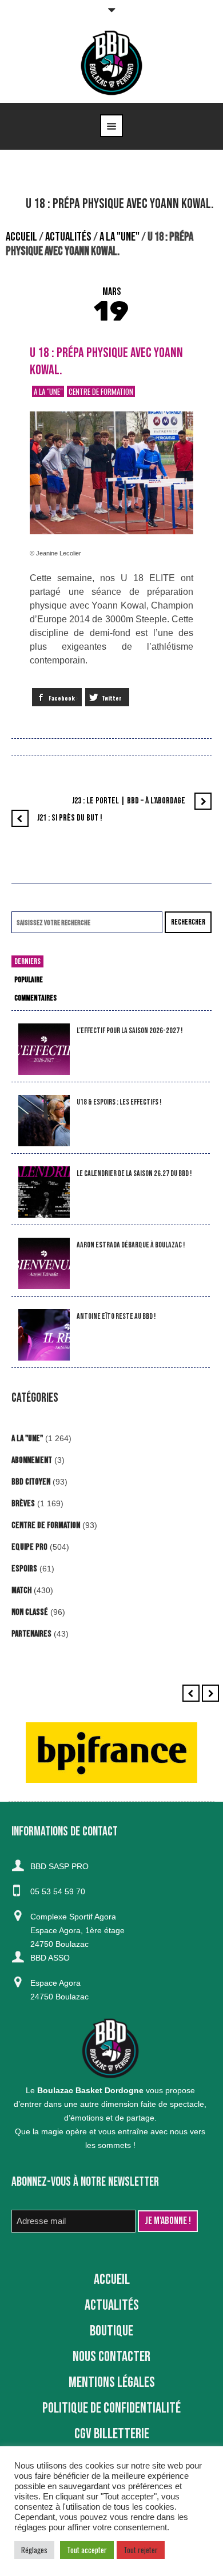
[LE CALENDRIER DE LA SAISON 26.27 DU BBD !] (44, 1192)
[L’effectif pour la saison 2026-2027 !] (44, 1049)
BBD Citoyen (31, 1482)
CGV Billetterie (112, 2434)
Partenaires (31, 1634)
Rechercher (188, 922)
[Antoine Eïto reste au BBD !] (44, 1335)
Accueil (21, 237)
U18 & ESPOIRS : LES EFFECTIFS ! (119, 1102)
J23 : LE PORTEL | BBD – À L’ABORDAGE (129, 801)
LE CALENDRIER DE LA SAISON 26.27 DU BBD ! (134, 1173)
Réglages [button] (34, 2550)
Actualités (68, 237)
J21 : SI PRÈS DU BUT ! (70, 818)
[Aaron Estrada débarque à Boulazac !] (44, 1264)
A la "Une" (120, 237)
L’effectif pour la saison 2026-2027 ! (130, 1031)
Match (21, 1591)
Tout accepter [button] (87, 2550)
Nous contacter (111, 2357)
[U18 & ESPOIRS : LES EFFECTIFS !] (44, 1121)
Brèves (23, 1504)
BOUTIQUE (111, 2331)
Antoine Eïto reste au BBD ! (116, 1316)
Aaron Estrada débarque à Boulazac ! (131, 1245)
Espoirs (24, 1569)
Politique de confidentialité (111, 2408)
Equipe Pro (29, 1547)
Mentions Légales (112, 2383)
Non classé (30, 1612)
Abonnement (32, 1460)
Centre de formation (101, 391)
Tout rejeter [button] (141, 2550)
